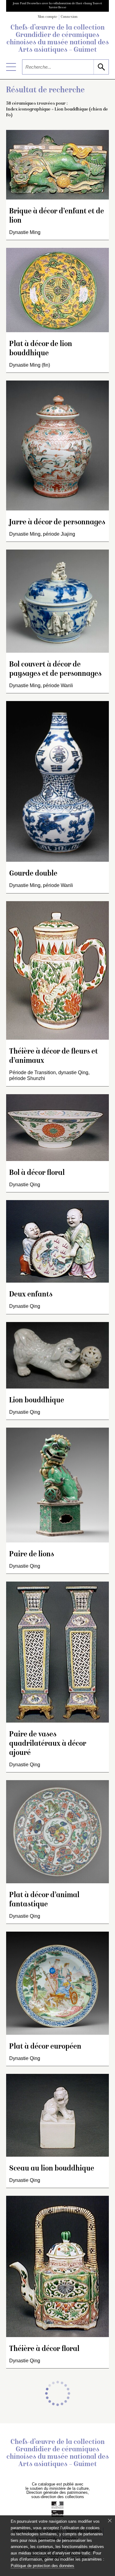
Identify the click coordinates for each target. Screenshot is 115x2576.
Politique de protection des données (42, 2566)
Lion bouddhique (37, 1401)
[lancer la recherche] (101, 67)
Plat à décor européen (45, 2047)
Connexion (69, 17)
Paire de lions (32, 1555)
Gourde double (33, 874)
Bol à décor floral (37, 1173)
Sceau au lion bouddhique (52, 2169)
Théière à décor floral (44, 2349)
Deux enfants (31, 1295)
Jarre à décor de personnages (57, 523)
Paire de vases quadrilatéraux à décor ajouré (48, 1744)
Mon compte (48, 17)
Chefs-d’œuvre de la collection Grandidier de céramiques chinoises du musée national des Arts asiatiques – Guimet (58, 39)
